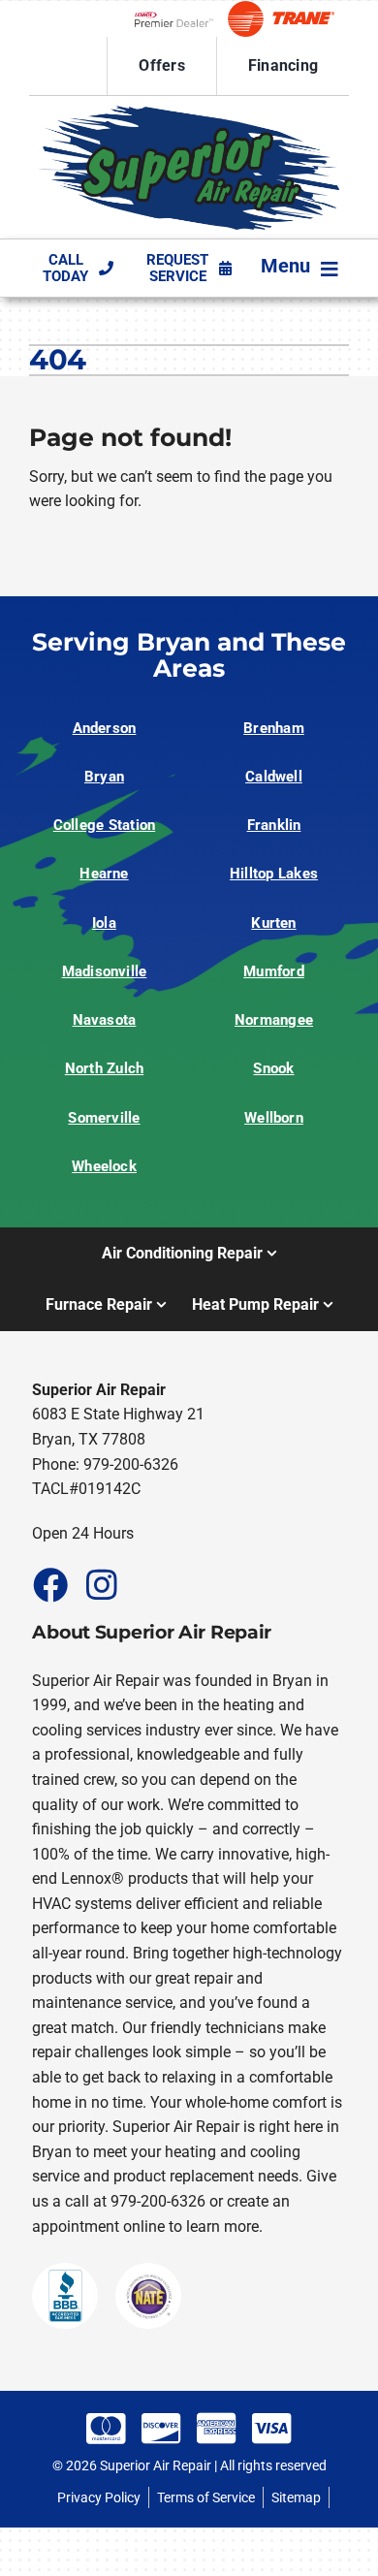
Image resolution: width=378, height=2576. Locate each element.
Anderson (105, 728)
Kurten (273, 923)
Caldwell (274, 777)
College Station (104, 825)
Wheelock (104, 1166)
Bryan (104, 777)
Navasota (105, 1020)
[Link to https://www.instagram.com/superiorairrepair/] (102, 1584)
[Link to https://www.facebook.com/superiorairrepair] (49, 1584)
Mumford (274, 971)
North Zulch (105, 1068)
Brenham (274, 728)
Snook (273, 1068)
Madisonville (105, 971)
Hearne (104, 874)
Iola (104, 923)
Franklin (274, 825)
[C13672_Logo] (189, 113)
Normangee (274, 1020)
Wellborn (274, 1118)
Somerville (104, 1118)
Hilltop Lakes (274, 874)
